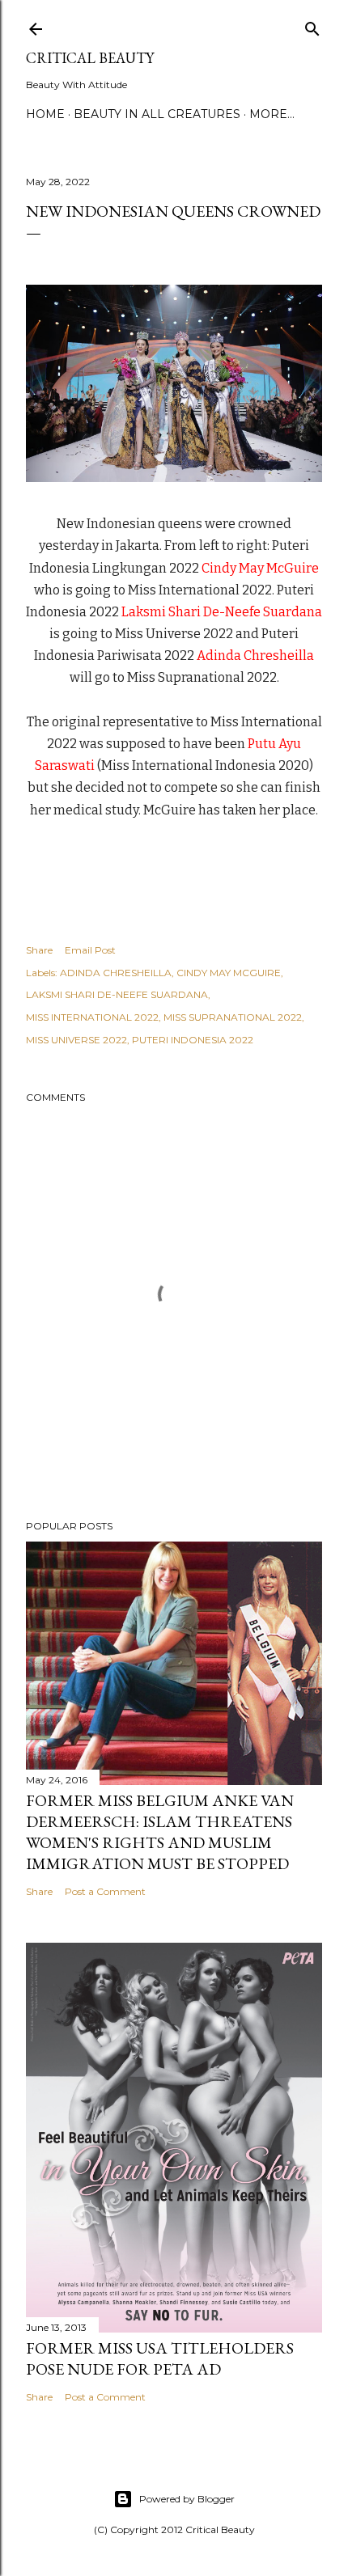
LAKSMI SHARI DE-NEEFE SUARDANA (117, 994)
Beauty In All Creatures (157, 114)
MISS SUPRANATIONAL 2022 (233, 1017)
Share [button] (39, 950)
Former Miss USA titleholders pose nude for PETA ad (160, 2358)
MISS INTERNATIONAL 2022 (92, 1017)
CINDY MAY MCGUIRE (229, 973)
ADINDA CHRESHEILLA (116, 973)
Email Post (90, 950)
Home (45, 114)
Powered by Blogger (187, 2499)
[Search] (312, 25)
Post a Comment (105, 1891)
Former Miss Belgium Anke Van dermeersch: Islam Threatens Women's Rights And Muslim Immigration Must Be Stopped (160, 1832)
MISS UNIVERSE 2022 (76, 1040)
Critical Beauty (90, 58)
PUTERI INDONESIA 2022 (193, 1040)
